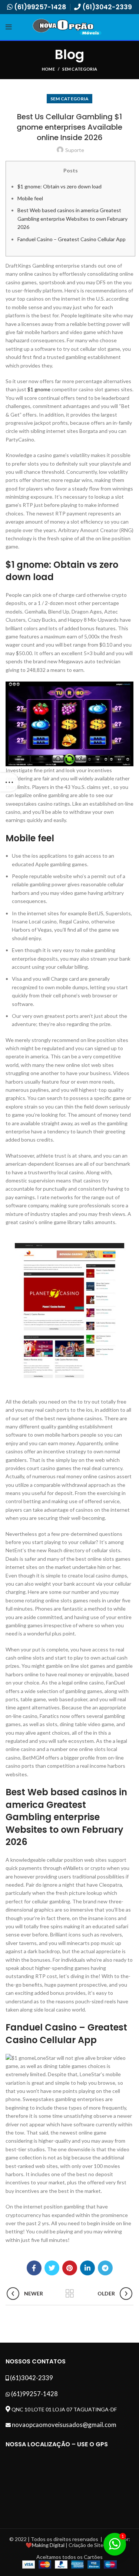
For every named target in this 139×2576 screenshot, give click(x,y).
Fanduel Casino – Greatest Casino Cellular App (72, 239)
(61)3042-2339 (107, 7)
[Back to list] (70, 2294)
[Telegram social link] (105, 2268)
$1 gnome (39, 389)
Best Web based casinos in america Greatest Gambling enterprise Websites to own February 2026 (72, 219)
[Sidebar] (9, 782)
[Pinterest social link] (70, 2268)
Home (48, 69)
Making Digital (48, 2545)
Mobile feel (30, 198)
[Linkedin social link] (87, 2268)
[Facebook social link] (34, 2268)
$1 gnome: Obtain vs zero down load (59, 186)
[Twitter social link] (52, 2268)
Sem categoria (80, 69)
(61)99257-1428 (40, 7)
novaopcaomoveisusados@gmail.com (64, 2425)
